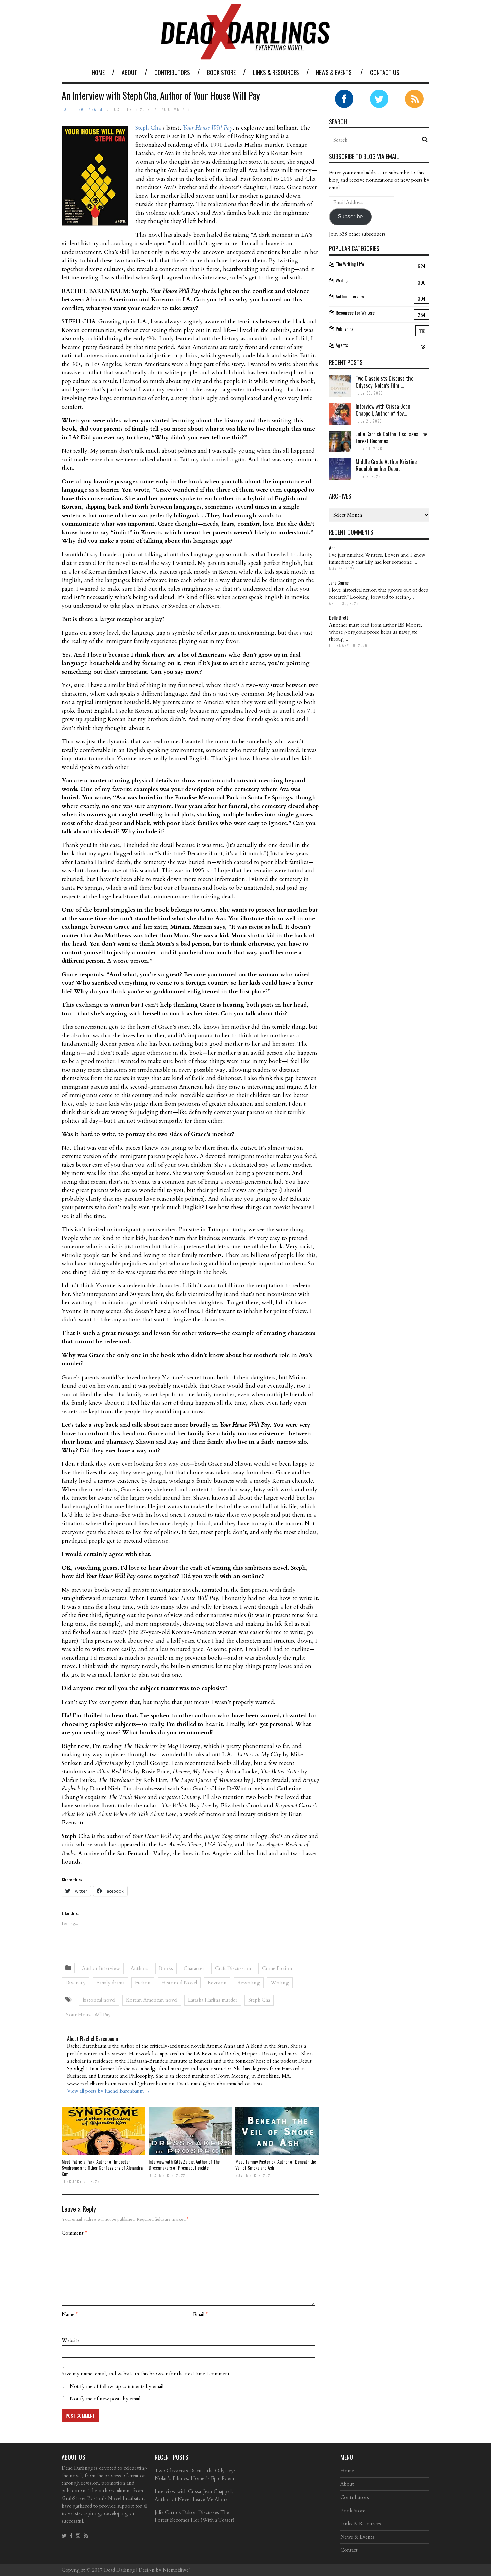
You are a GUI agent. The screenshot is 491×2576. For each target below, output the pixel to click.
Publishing (345, 329)
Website (71, 2340)
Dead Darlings (119, 2570)
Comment (74, 2233)
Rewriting (249, 1983)
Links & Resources (276, 72)
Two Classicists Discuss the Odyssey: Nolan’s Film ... (384, 382)
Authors (139, 1968)
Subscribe (350, 217)
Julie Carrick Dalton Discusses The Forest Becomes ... (391, 437)
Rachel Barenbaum (82, 109)
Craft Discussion (233, 1968)
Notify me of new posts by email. (106, 2399)
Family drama (110, 1983)
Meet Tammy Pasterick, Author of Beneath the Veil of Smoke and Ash (276, 2165)
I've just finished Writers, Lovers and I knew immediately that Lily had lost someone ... (377, 559)
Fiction (143, 1983)
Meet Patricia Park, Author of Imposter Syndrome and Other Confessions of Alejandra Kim (102, 2168)
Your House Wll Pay (88, 2015)
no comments (176, 109)
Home (98, 72)
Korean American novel (152, 2000)
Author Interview (101, 1968)
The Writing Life (350, 264)
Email (200, 2314)
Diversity (75, 1983)
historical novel (99, 2000)
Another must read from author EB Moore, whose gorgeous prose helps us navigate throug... (376, 632)
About (129, 72)
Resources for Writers (355, 312)
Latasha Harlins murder (213, 2000)
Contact (349, 2550)
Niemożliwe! (176, 2570)
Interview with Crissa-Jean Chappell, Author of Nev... (383, 410)
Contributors (172, 72)
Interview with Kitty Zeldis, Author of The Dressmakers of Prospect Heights (184, 2165)
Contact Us (385, 72)
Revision (217, 1983)
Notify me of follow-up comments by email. (117, 2386)
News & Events (334, 72)
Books (166, 1968)
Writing (280, 1983)
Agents (342, 345)
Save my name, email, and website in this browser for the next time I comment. (146, 2374)
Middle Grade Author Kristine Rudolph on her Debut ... (386, 465)
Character (194, 1968)
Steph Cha (148, 128)
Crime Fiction (277, 1968)
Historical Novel (179, 1983)
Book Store (221, 72)
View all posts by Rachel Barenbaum (109, 2091)
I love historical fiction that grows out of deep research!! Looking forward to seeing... (379, 593)
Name (70, 2314)
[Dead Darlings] (246, 56)
